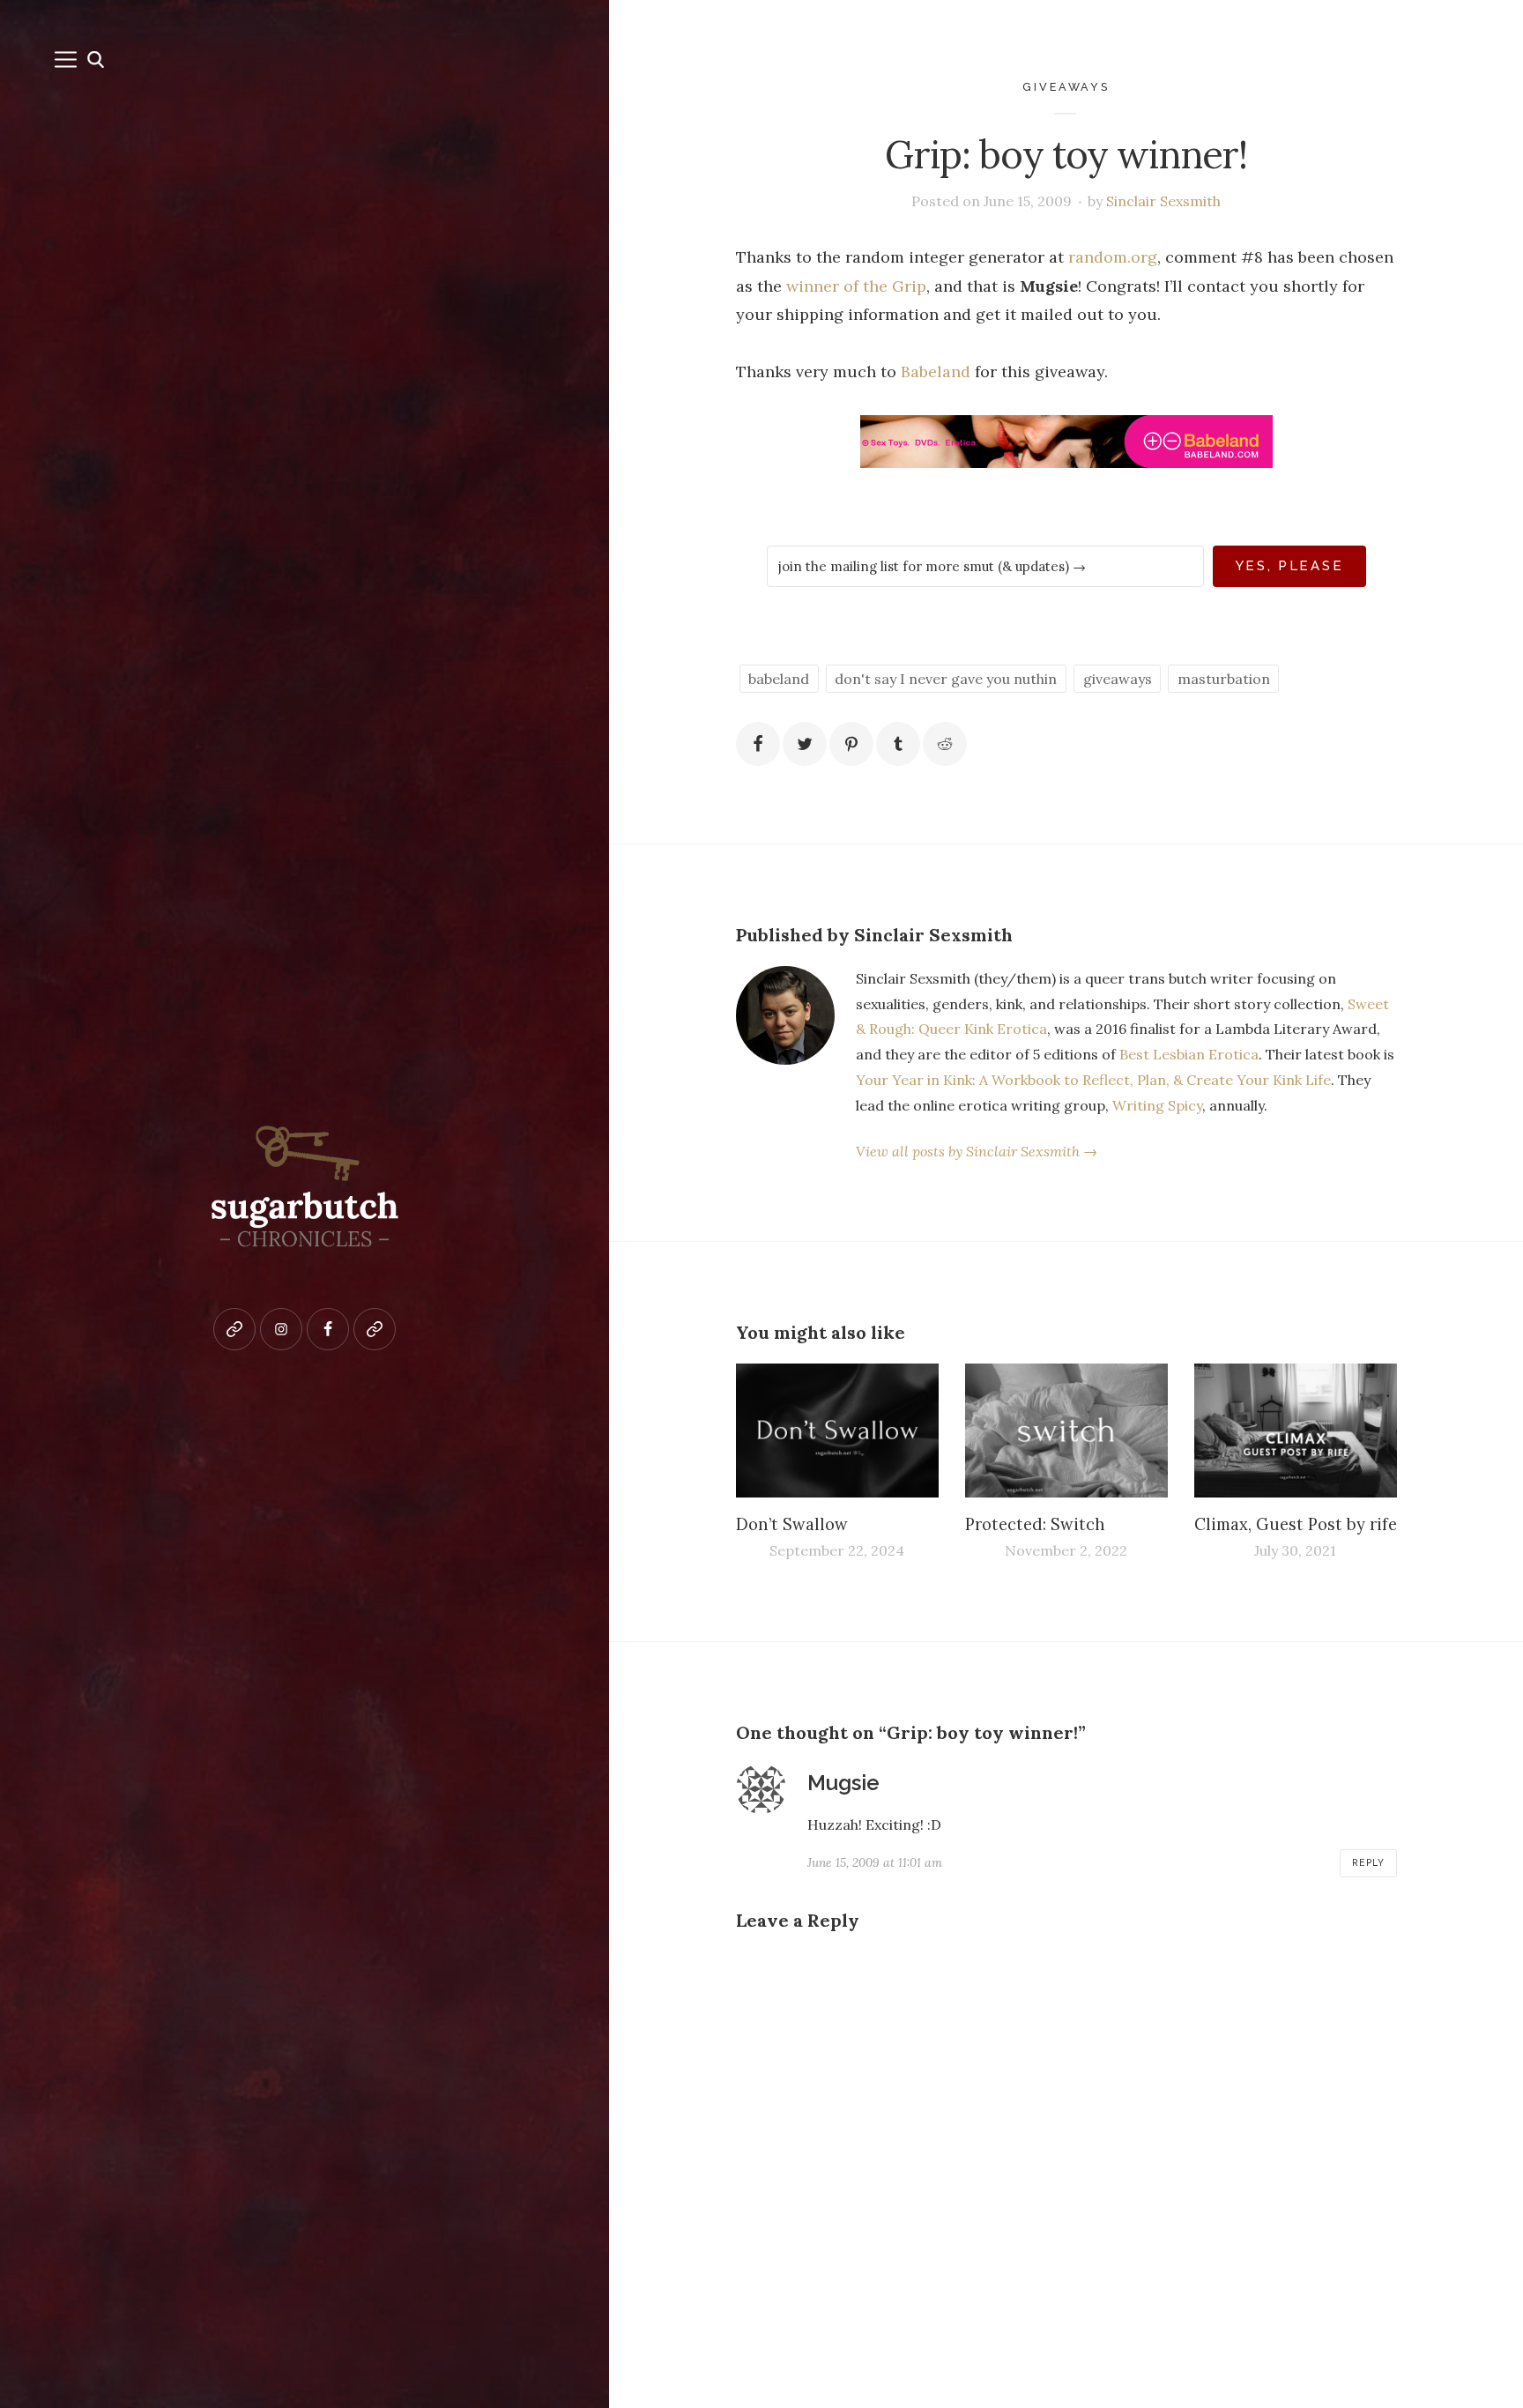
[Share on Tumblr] (898, 744)
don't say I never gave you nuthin (946, 679)
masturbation (1224, 679)
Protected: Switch (1035, 1524)
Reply (1368, 1862)
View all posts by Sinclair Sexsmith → (977, 1151)
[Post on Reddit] (945, 744)
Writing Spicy (1157, 1105)
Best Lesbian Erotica (1189, 1054)
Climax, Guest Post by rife (1296, 1524)
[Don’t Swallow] (837, 1431)
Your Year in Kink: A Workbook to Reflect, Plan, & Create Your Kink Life (1093, 1080)
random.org (1113, 257)
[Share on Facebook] (758, 744)
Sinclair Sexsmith (1163, 201)
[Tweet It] (805, 744)
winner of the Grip (856, 286)
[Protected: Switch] (1066, 1431)
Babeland (936, 372)
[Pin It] (851, 744)
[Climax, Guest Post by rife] (1296, 1431)
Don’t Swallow (792, 1524)
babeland (779, 679)
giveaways (1066, 87)
